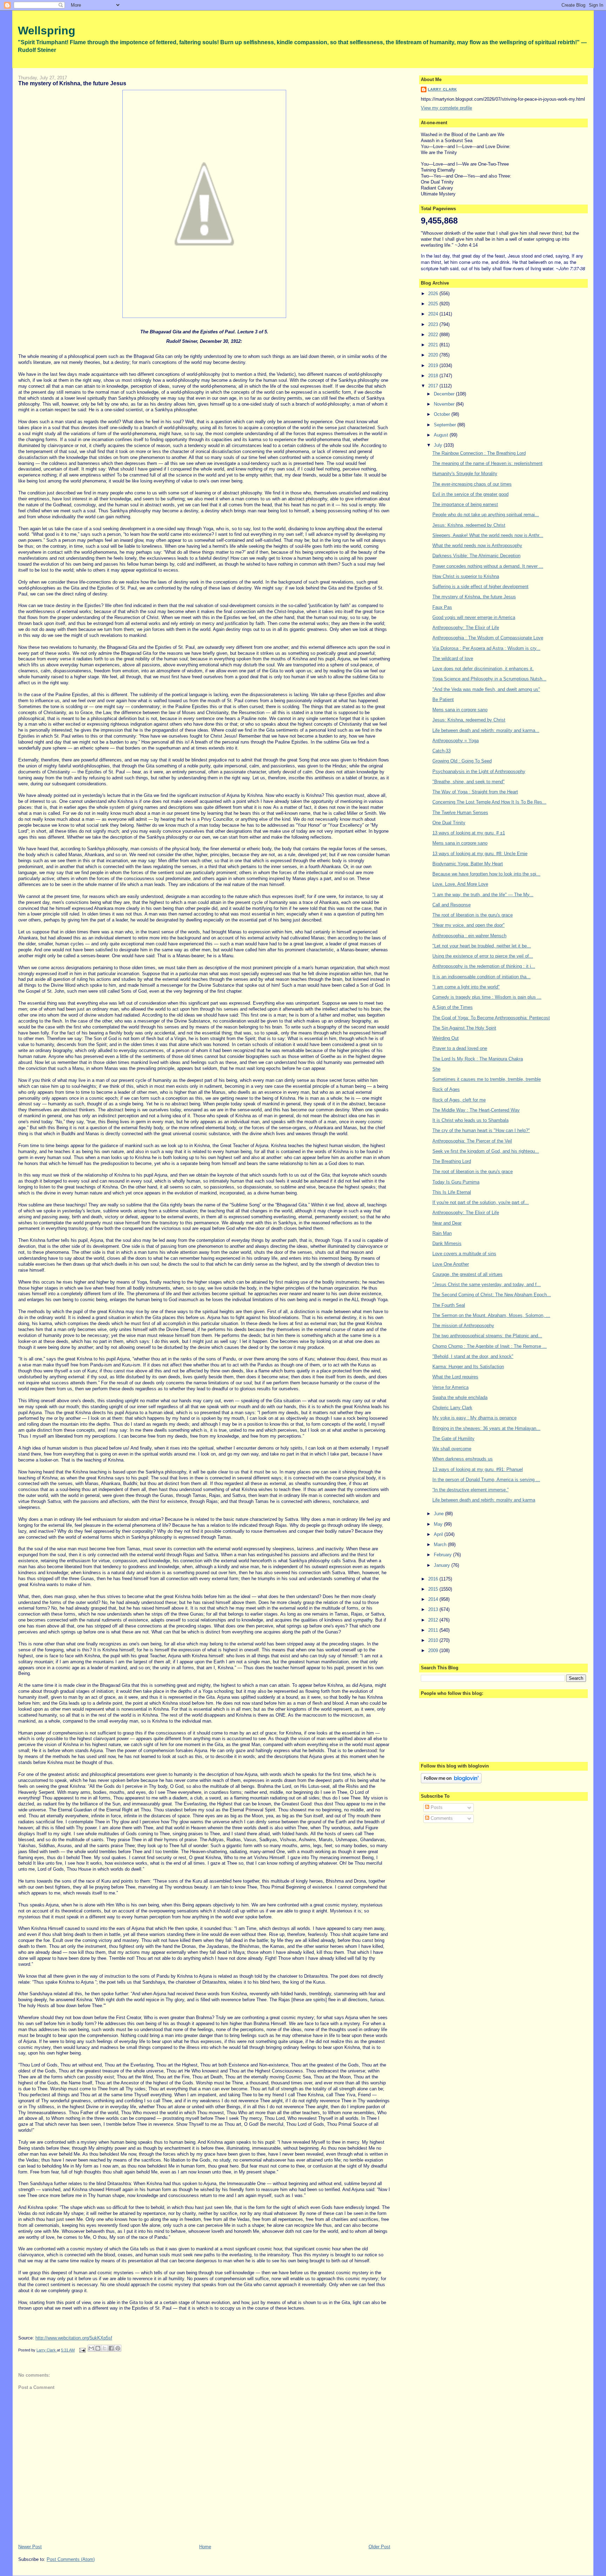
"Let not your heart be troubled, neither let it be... (482, 946)
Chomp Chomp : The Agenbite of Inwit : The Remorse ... (490, 1346)
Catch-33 (442, 751)
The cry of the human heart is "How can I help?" (481, 1130)
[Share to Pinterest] (118, 2348)
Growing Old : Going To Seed (462, 761)
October (443, 414)
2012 (434, 1620)
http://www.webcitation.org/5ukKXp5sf (74, 2338)
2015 (434, 1589)
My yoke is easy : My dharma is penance (474, 1418)
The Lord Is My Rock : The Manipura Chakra (478, 1059)
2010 (434, 1640)
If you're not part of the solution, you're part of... (481, 1202)
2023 (434, 324)
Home (205, 2547)
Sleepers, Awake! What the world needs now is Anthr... (488, 535)
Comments (441, 1818)
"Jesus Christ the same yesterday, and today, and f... (487, 1284)
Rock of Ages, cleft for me (459, 1100)
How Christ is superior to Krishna (466, 576)
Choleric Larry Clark (452, 1408)
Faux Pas (442, 607)
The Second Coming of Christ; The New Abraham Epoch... (492, 1295)
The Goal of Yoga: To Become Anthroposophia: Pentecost (491, 1018)
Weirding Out (446, 1038)
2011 (434, 1630)
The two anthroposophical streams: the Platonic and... (487, 1336)
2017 (434, 386)
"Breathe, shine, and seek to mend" (469, 782)
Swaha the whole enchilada (460, 1397)
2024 (434, 314)
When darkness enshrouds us (463, 1459)
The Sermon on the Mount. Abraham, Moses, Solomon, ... (491, 1315)
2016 (434, 1579)
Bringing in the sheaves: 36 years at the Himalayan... (486, 1428)
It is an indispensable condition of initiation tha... (482, 977)
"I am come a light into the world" (466, 987)
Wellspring (47, 31)
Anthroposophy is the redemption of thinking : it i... (484, 966)
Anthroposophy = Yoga (456, 741)
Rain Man (442, 1233)
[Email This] (91, 2348)
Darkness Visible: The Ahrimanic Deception (476, 556)
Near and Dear (447, 1223)
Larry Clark (442, 89)
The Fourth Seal (449, 1305)
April (439, 1534)
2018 (434, 376)
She (436, 1069)
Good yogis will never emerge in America (474, 617)
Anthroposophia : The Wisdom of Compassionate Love (488, 638)
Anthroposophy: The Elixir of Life (466, 628)
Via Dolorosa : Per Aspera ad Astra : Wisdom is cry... (486, 648)
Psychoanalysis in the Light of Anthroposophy (479, 771)
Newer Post (30, 2547)
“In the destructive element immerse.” (470, 1490)
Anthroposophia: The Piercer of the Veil (472, 1141)
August (442, 435)
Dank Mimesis (447, 1243)
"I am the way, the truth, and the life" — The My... (483, 895)
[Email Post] (82, 2350)
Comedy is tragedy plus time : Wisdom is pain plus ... (487, 997)
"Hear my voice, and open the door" (469, 925)
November (445, 404)
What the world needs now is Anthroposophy (477, 545)
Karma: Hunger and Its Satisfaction (468, 1367)
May (439, 1524)
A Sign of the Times (453, 1007)
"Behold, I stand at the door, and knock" (473, 1356)
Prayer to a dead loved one (460, 1048)
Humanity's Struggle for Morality (465, 474)
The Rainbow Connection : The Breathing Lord (479, 453)
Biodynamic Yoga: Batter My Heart (468, 864)
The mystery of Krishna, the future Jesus (474, 597)
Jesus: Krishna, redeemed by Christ (469, 525)
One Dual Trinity (449, 823)
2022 (434, 335)
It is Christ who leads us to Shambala (470, 1120)
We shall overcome (452, 1449)
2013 (434, 1609)
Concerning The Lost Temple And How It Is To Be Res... (489, 802)
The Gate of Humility (453, 1439)
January (443, 1565)
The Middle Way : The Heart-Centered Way (476, 1110)
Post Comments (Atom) (71, 2559)
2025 (434, 304)
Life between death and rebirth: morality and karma (484, 1500)
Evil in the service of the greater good (470, 494)
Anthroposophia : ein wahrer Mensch (469, 936)
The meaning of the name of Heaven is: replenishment (487, 463)
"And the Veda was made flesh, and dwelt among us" (486, 689)
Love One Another (451, 1264)
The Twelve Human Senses (460, 813)
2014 (434, 1599)
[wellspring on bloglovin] (451, 1782)
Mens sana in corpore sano (460, 710)
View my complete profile (446, 108)
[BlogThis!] (98, 2348)
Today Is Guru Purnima (456, 1182)
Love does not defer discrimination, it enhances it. (483, 669)
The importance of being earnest (465, 504)
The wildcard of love (453, 658)
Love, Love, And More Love (460, 884)
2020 (434, 355)
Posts (436, 1807)
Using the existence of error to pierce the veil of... (483, 956)
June (439, 1514)
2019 (434, 365)
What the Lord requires (455, 1377)
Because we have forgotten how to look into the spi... (486, 874)
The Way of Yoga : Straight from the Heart (475, 792)
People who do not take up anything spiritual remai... (486, 515)
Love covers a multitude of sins (464, 1254)
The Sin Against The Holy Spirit (464, 1028)
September (446, 425)
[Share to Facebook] (111, 2348)
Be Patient (443, 700)
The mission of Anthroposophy (463, 1326)
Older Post (379, 2547)
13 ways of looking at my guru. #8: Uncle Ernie (480, 854)
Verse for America (450, 1387)
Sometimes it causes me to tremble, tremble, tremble (487, 1079)
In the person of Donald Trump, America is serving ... (486, 1480)
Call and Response (452, 905)
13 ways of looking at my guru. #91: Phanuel (478, 1469)
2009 (434, 1650)
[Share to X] (105, 2348)
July (439, 445)
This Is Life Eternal (452, 1192)
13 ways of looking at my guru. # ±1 (469, 833)
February (443, 1555)
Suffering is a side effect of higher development (480, 587)
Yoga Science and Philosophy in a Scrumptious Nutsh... (489, 679)
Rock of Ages (446, 1089)
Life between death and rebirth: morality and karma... (486, 730)
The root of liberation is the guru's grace (473, 915)
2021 (434, 345)
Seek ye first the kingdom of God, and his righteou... (486, 1151)
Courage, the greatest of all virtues (467, 1274)
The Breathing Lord (452, 1161)
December (445, 394)
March (441, 1545)
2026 (434, 294)
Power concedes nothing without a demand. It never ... (488, 566)
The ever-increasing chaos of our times (472, 484)
